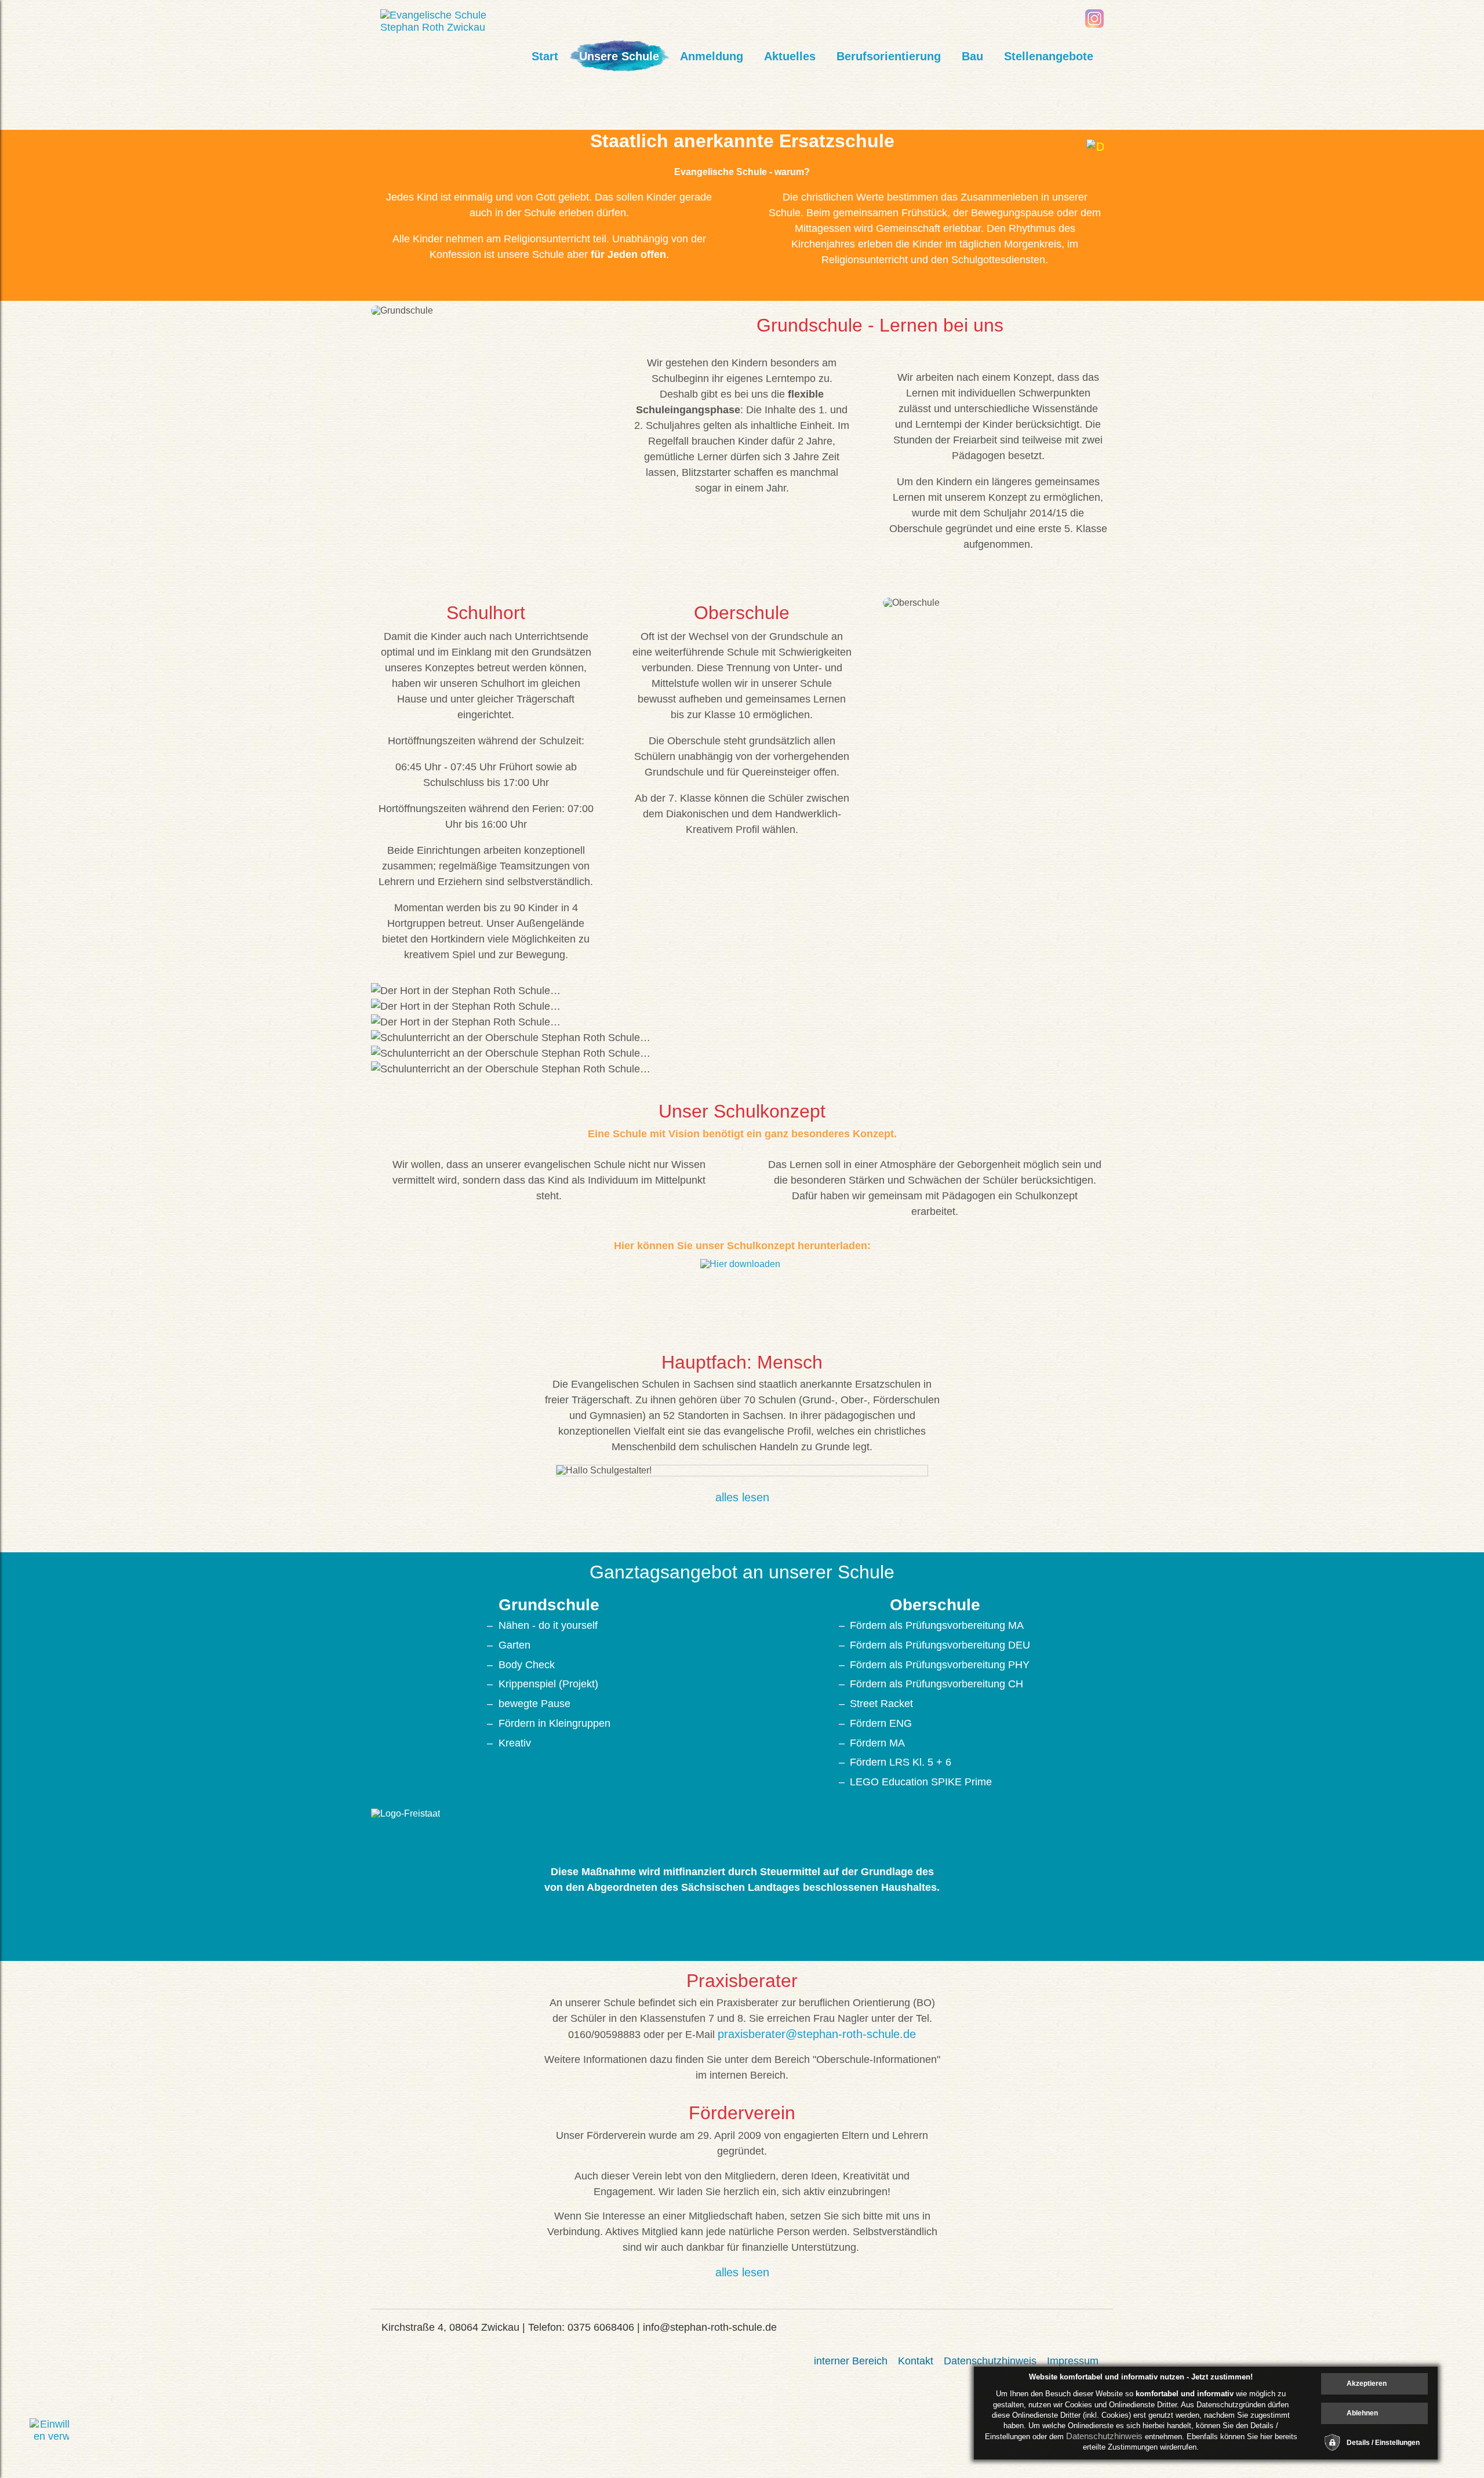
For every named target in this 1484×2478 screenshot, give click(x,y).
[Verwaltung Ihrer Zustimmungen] (49, 2438)
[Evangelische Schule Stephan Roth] (450, 27)
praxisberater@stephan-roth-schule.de (817, 2034)
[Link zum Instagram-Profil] (1094, 24)
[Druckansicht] (1095, 148)
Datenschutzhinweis (1104, 2436)
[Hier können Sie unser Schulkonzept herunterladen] (742, 1289)
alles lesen (742, 1497)
